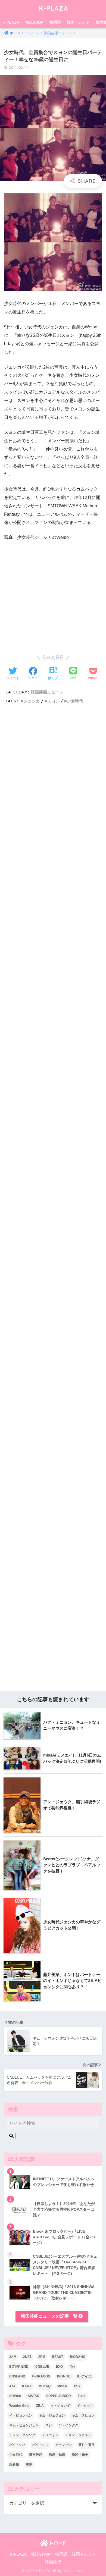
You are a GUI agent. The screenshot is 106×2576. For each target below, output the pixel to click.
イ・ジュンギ (60, 2406)
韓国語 (55, 22)
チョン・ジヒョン (78, 2435)
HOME (57, 2543)
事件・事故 (87, 2445)
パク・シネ (17, 2445)
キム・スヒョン (83, 2415)
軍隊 (29, 2464)
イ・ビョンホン (21, 2415)
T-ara (82, 2396)
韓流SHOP (34, 22)
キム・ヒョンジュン (24, 2425)
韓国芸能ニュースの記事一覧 (50, 2316)
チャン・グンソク (22, 2435)
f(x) (72, 2367)
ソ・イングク (68, 2425)
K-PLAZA (54, 8)
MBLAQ (45, 2386)
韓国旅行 (53, 2562)
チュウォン (50, 2435)
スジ (49, 2425)
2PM (42, 2357)
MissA (62, 2386)
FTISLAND (17, 2376)
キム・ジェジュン (52, 2415)
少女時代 (75, 701)
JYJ (12, 2386)
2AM (13, 2357)
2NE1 (27, 2357)
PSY (77, 2386)
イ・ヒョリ (85, 2406)
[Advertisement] (53, 956)
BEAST (57, 2357)
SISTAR (34, 2396)
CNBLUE (42, 2367)
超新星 (14, 2464)
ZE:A (40, 2406)
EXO (59, 2367)
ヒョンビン (64, 2445)
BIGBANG (78, 2357)
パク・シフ (40, 2445)
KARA (27, 2386)
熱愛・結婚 (57, 2455)
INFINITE (64, 2376)
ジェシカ (32, 701)
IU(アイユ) (85, 2376)
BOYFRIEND (19, 2367)
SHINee (15, 2396)
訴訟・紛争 (80, 2455)
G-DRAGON (41, 2376)
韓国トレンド (78, 22)
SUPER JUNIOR (59, 2396)
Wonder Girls (19, 2406)
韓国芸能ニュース (47, 692)
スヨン (53, 701)
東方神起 (36, 2455)
